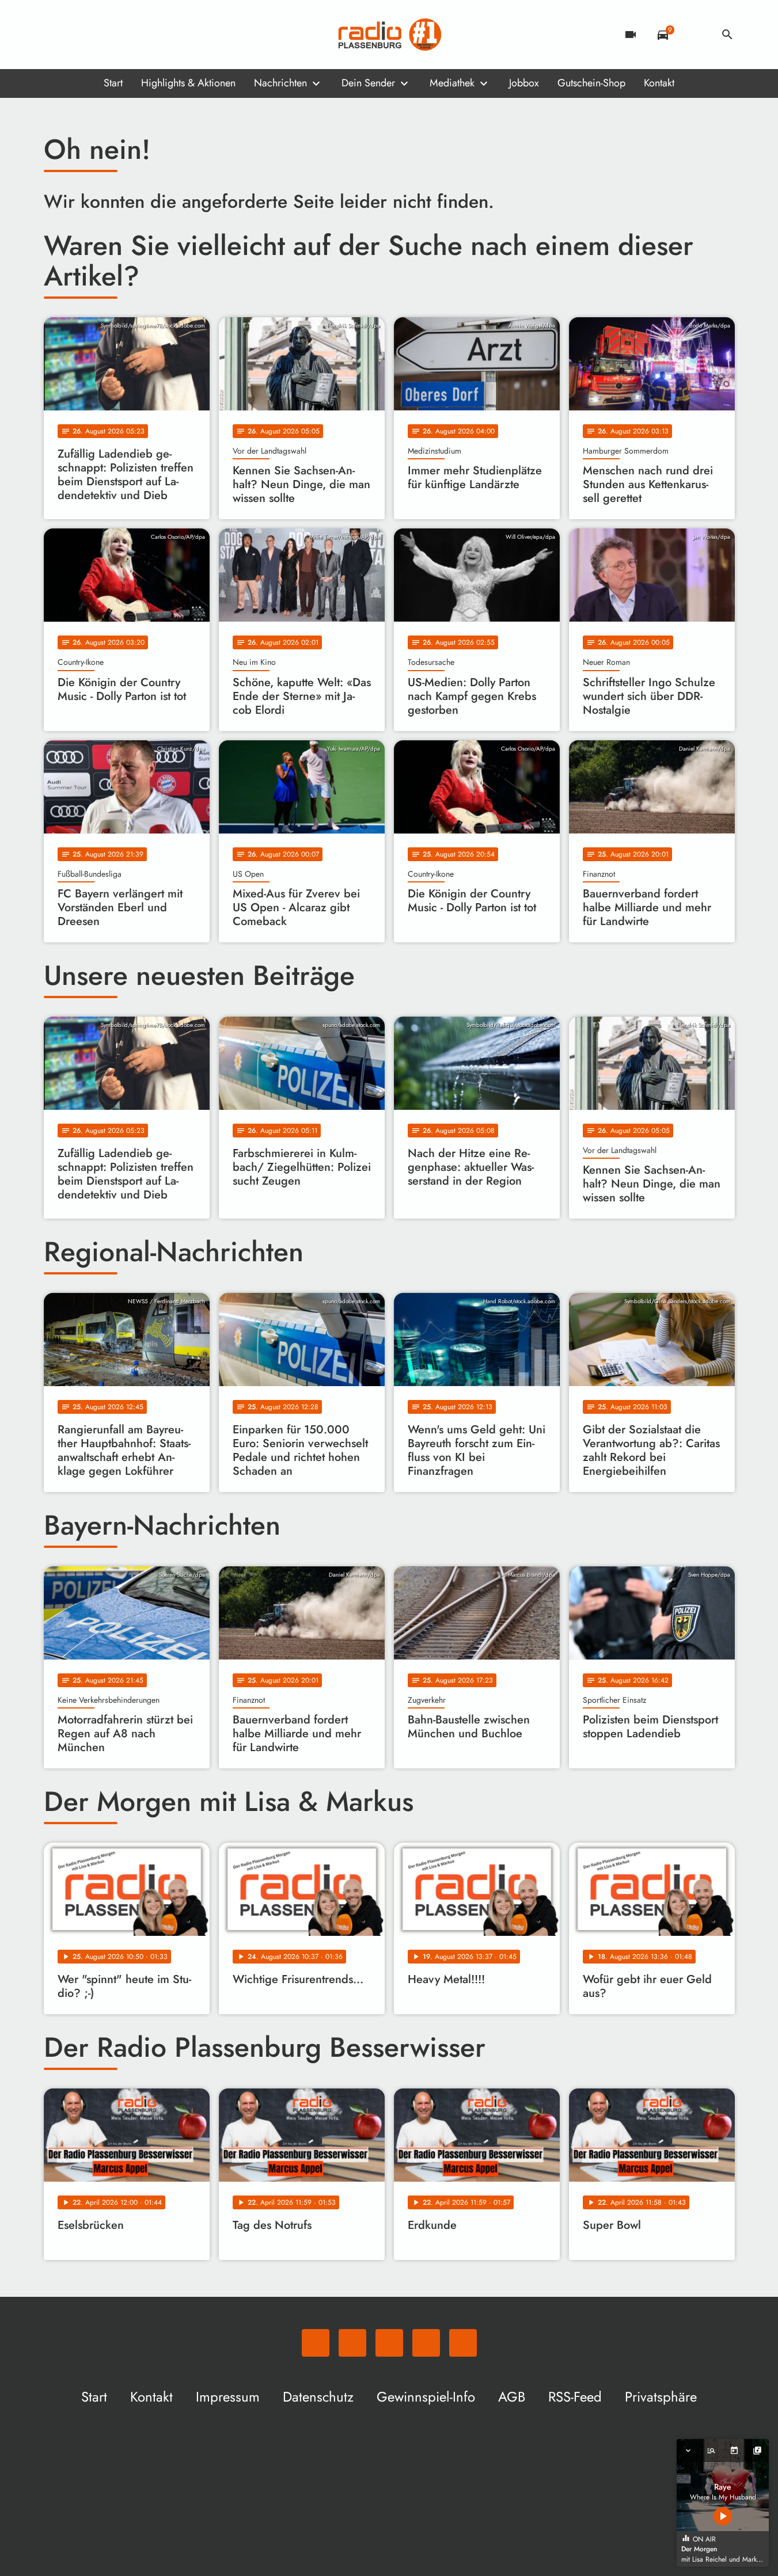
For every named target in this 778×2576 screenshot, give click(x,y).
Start (113, 83)
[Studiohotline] (147, 35)
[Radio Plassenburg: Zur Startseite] (389, 35)
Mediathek (452, 83)
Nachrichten (280, 83)
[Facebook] (78, 35)
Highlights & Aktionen (188, 83)
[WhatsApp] (55, 35)
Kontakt (659, 83)
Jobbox (524, 83)
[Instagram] (101, 35)
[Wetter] (695, 35)
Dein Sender (368, 83)
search (727, 35)
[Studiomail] (124, 35)
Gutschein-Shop (591, 83)
